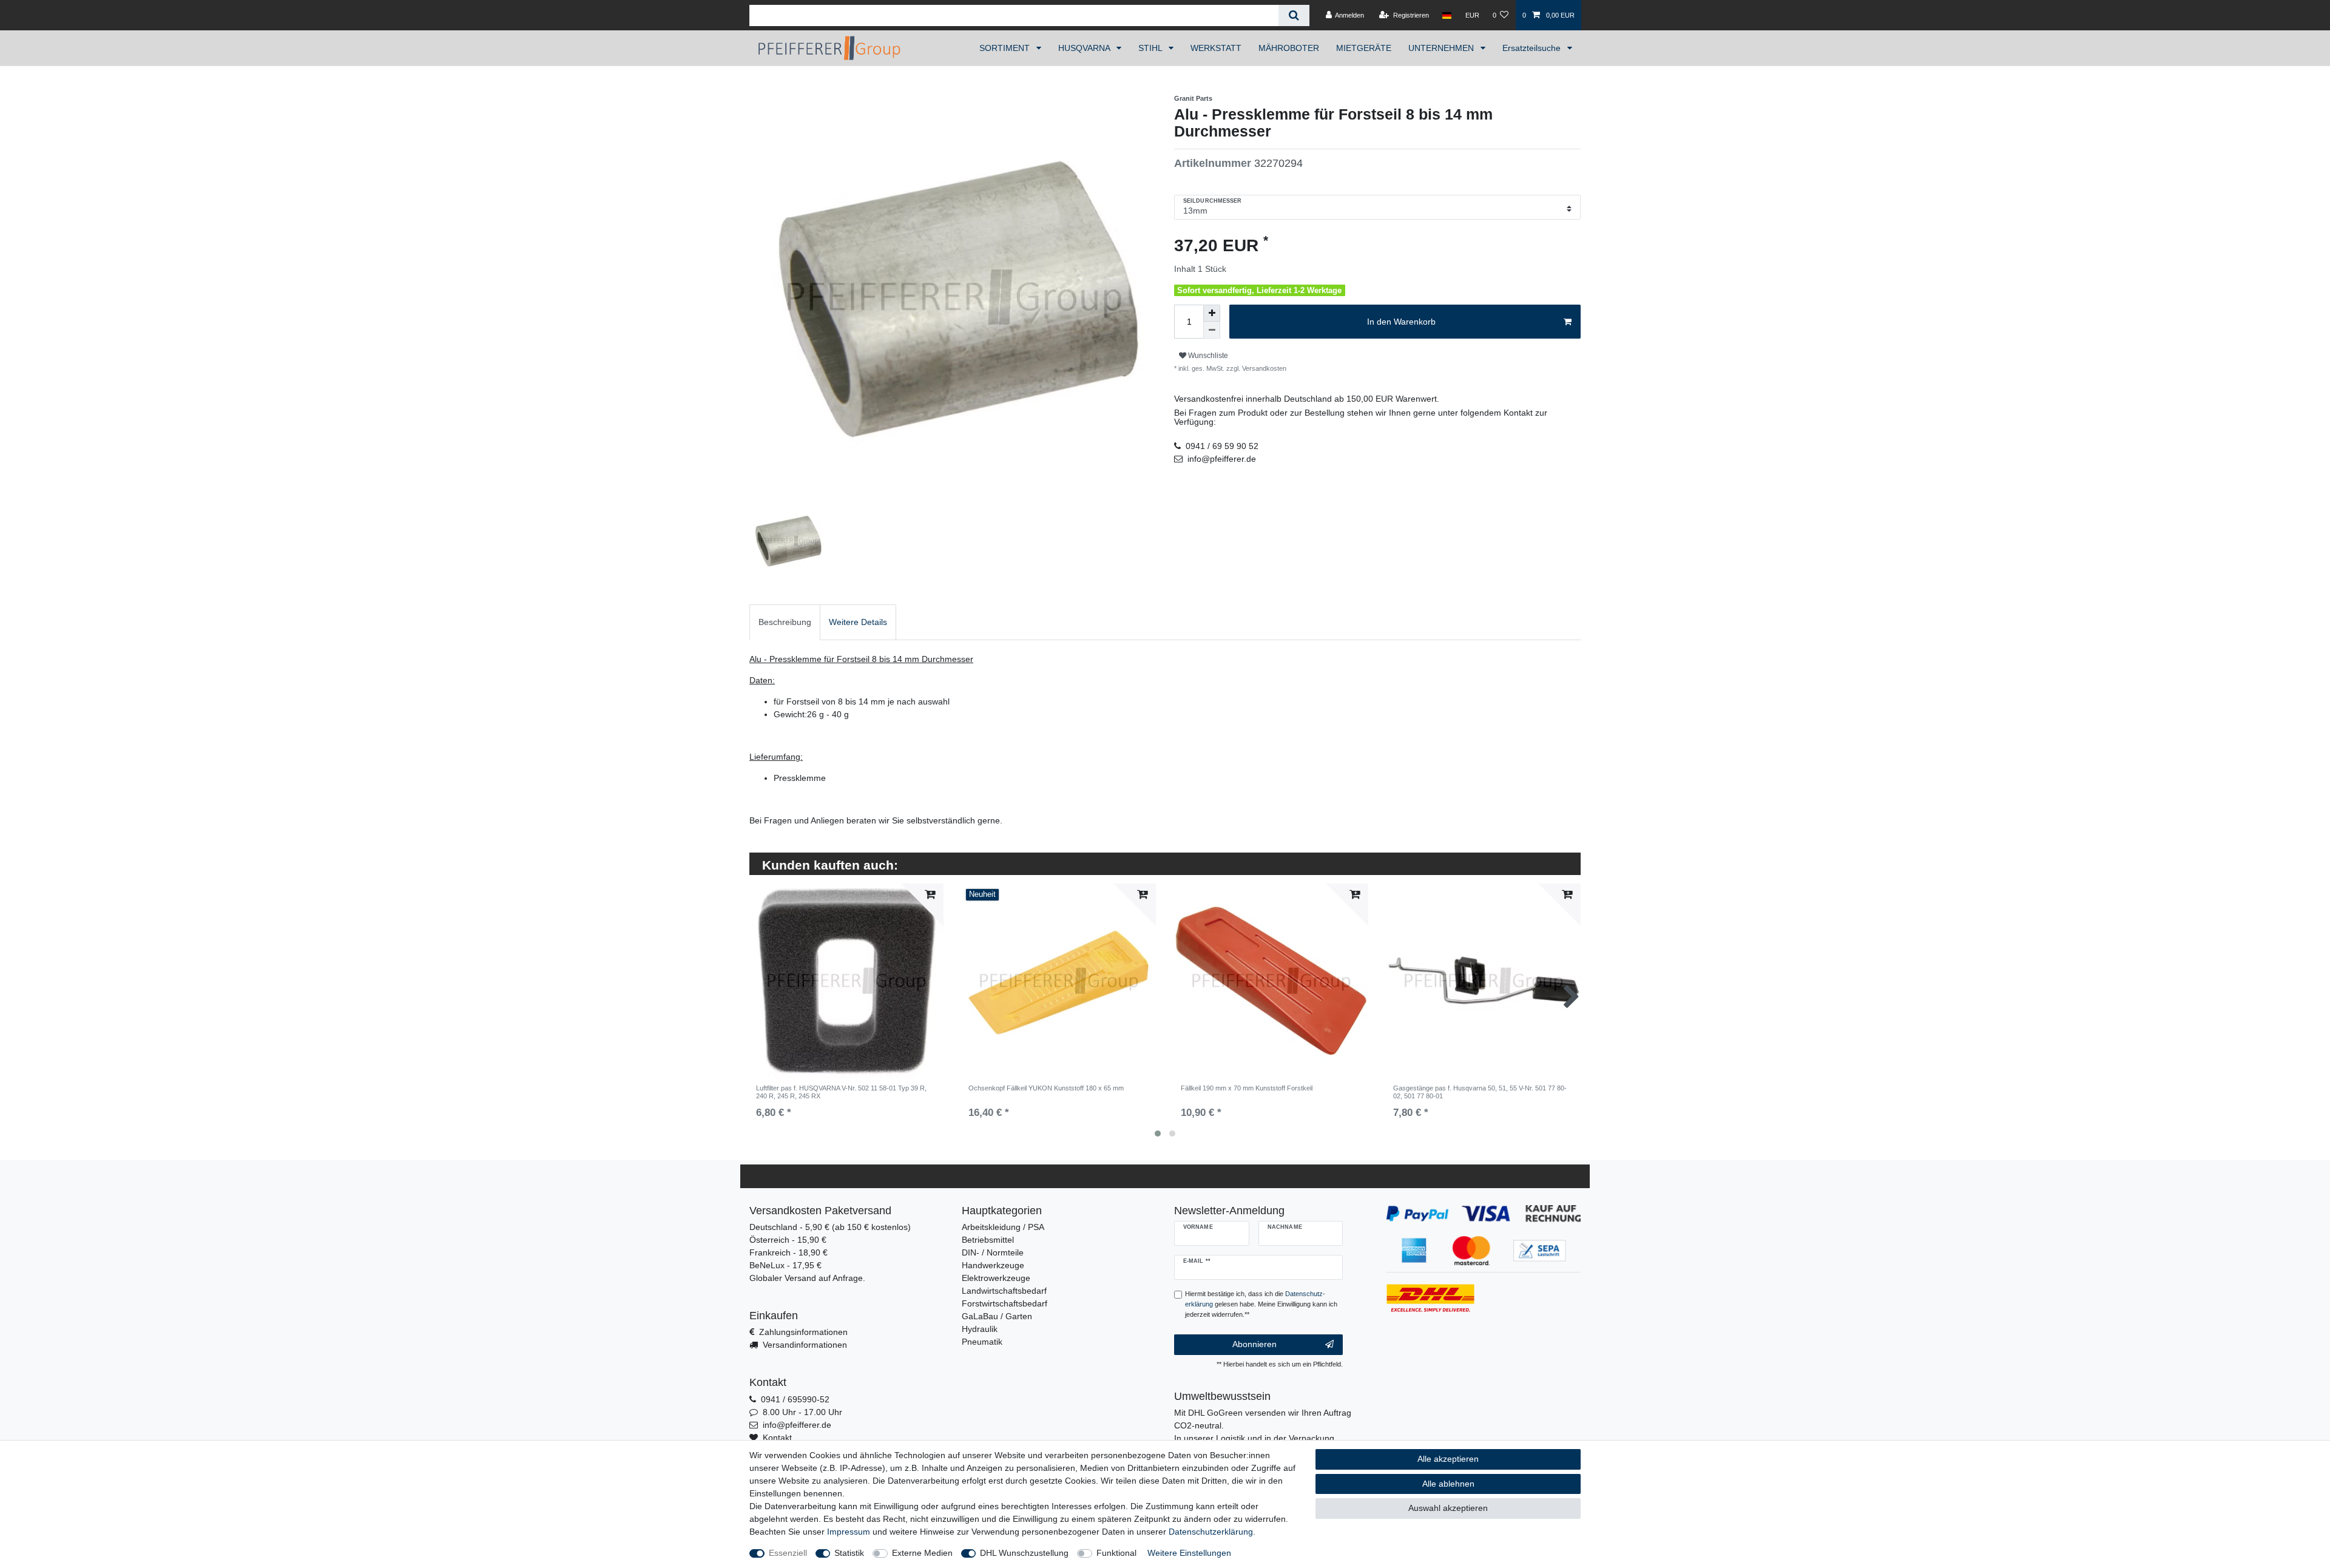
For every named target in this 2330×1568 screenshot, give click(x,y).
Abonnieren (1254, 1344)
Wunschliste (1207, 356)
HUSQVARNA (1085, 48)
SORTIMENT (1006, 48)
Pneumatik (982, 1342)
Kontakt (777, 1438)
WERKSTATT (1216, 48)
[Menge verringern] (1212, 330)
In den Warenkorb (1401, 322)
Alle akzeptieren (1448, 1459)
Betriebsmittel (988, 1240)
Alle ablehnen (1448, 1484)
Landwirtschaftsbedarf (1004, 1291)
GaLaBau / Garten (997, 1316)
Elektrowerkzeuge (996, 1278)
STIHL (1151, 48)
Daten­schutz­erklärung (1211, 1532)
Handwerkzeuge (993, 1265)
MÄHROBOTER (1289, 48)
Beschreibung (785, 622)
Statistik (849, 1553)
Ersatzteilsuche (1533, 48)
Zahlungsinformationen (803, 1332)
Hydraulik (980, 1329)
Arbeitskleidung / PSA (1003, 1227)
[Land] (1447, 15)
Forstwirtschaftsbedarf (1005, 1303)
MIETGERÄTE (1364, 48)
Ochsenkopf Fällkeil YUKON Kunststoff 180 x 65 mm (1046, 1088)
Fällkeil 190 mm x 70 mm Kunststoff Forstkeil (1247, 1088)
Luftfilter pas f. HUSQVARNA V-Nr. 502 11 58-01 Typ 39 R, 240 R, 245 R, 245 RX (841, 1092)
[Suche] (1294, 15)
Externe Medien (922, 1553)
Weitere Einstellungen (1189, 1553)
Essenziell (788, 1553)
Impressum (849, 1532)
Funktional (1116, 1553)
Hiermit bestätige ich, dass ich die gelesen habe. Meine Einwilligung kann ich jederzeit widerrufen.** (1261, 1304)
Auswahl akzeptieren (1448, 1508)
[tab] (785, 622)
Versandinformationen (805, 1345)
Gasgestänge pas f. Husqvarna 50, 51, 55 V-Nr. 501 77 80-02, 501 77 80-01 (1480, 1092)
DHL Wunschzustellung (1024, 1553)
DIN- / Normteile (993, 1252)
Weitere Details (858, 622)
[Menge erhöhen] (1212, 313)
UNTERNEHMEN (1442, 48)
